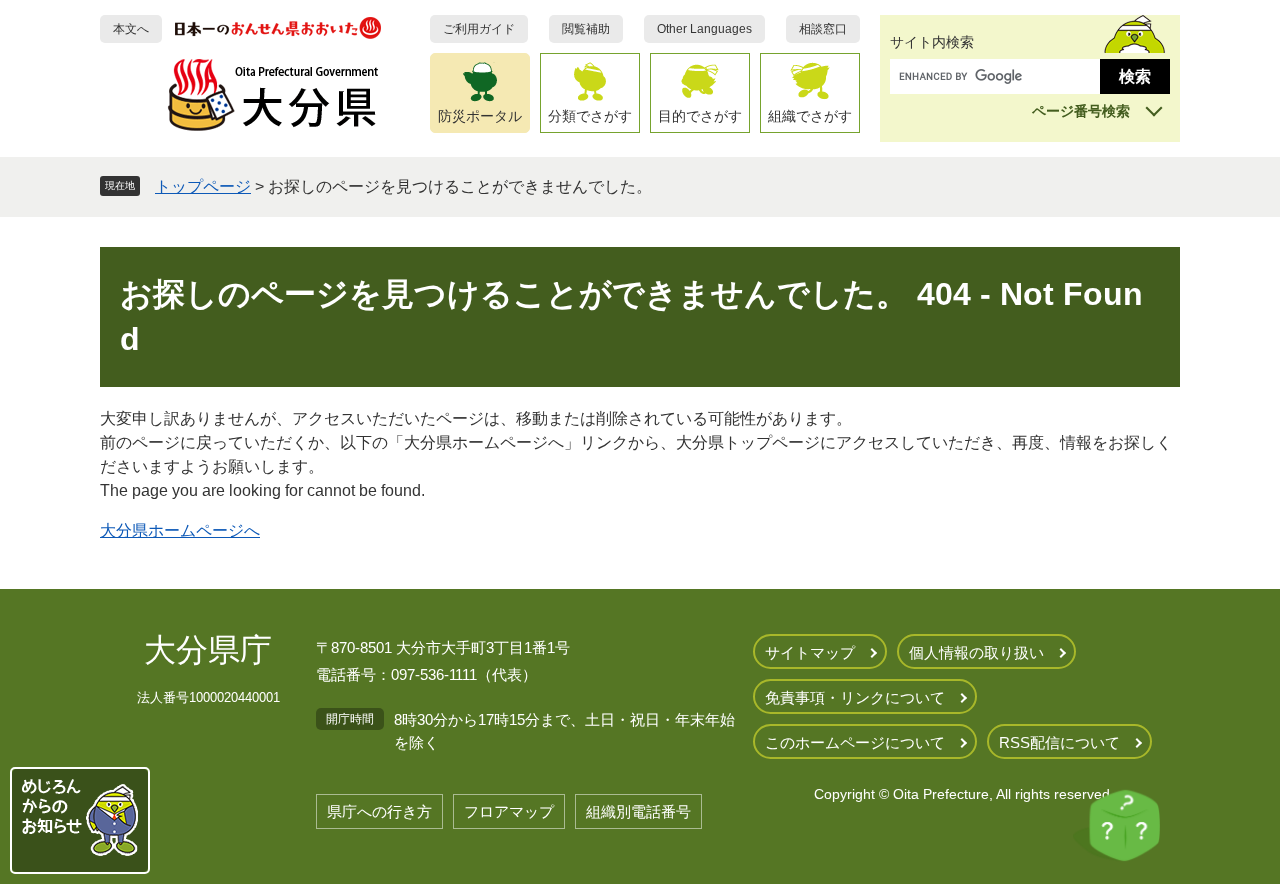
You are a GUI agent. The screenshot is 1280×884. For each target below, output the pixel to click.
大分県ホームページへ (180, 530)
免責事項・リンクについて (855, 697)
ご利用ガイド (479, 29)
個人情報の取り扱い (976, 652)
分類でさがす (590, 116)
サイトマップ (810, 652)
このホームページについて (855, 742)
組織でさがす (810, 116)
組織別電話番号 (638, 811)
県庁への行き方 (379, 811)
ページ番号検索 (1081, 111)
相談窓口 (823, 29)
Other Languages (704, 29)
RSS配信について (1059, 742)
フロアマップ (509, 811)
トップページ (203, 186)
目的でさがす (700, 116)
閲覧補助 (586, 29)
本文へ (131, 29)
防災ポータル (480, 116)
